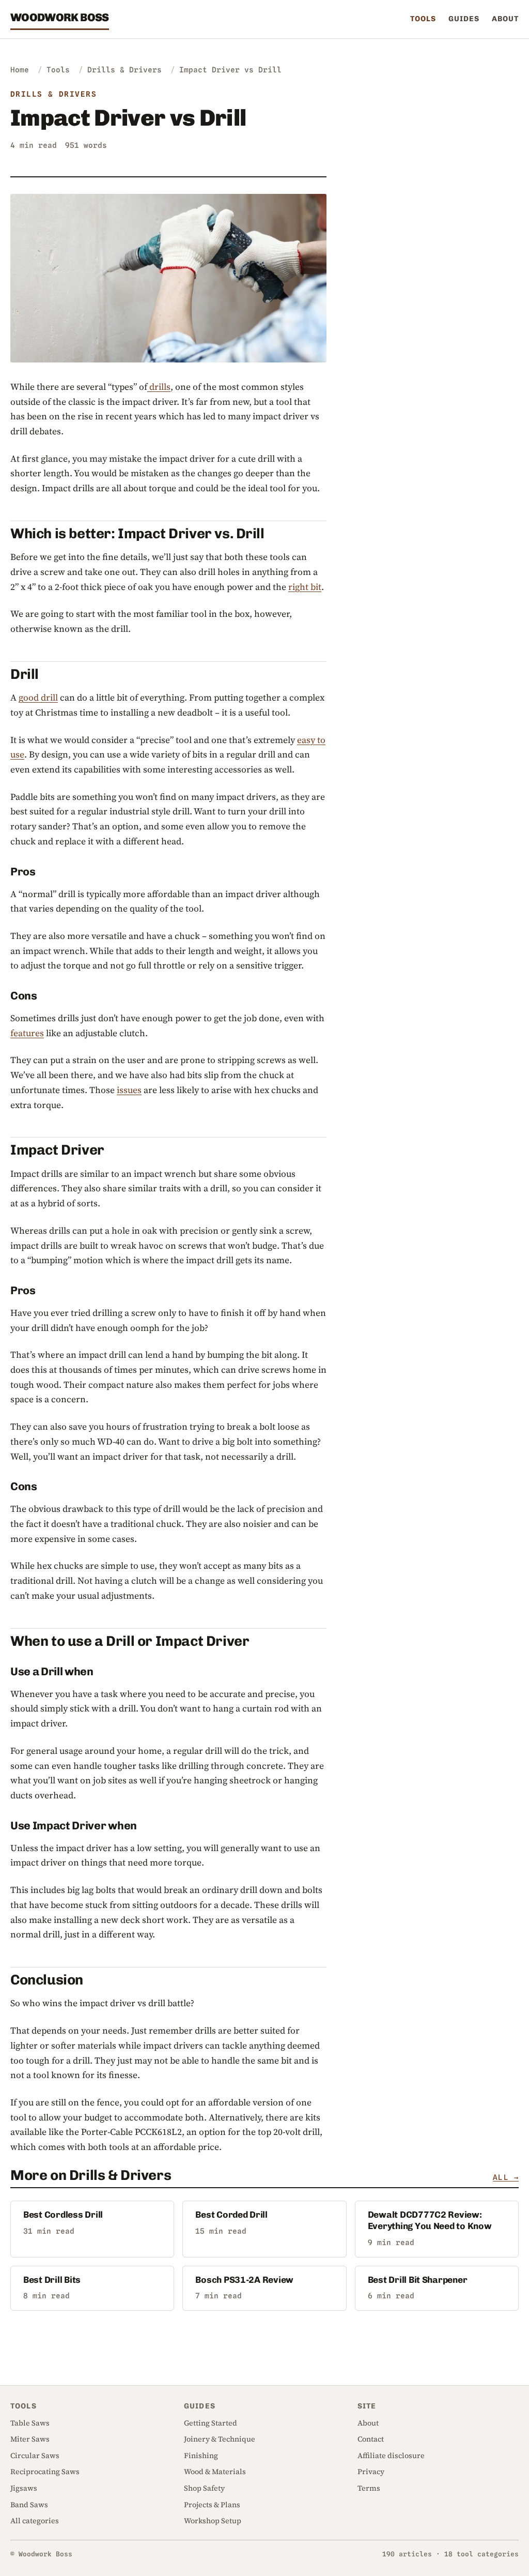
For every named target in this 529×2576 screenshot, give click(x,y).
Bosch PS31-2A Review (244, 2280)
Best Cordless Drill (63, 2215)
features (27, 1033)
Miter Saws (30, 2439)
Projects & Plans (212, 2505)
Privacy (371, 2472)
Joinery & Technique (220, 2439)
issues (129, 1090)
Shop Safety (204, 2488)
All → (506, 2177)
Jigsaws (24, 2488)
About (505, 19)
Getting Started (211, 2423)
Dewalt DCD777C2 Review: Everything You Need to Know (430, 2220)
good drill (38, 698)
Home (20, 70)
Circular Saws (35, 2456)
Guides (464, 19)
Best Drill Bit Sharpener (418, 2280)
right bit (305, 587)
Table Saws (30, 2423)
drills (159, 387)
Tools (423, 19)
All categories (35, 2521)
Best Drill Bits (52, 2280)
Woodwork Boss (60, 17)
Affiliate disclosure (391, 2456)
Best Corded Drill (231, 2215)
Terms (369, 2488)
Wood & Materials (215, 2472)
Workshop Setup (213, 2521)
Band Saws (29, 2505)
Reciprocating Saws (45, 2472)
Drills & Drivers (125, 70)
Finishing (201, 2456)
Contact (371, 2439)
